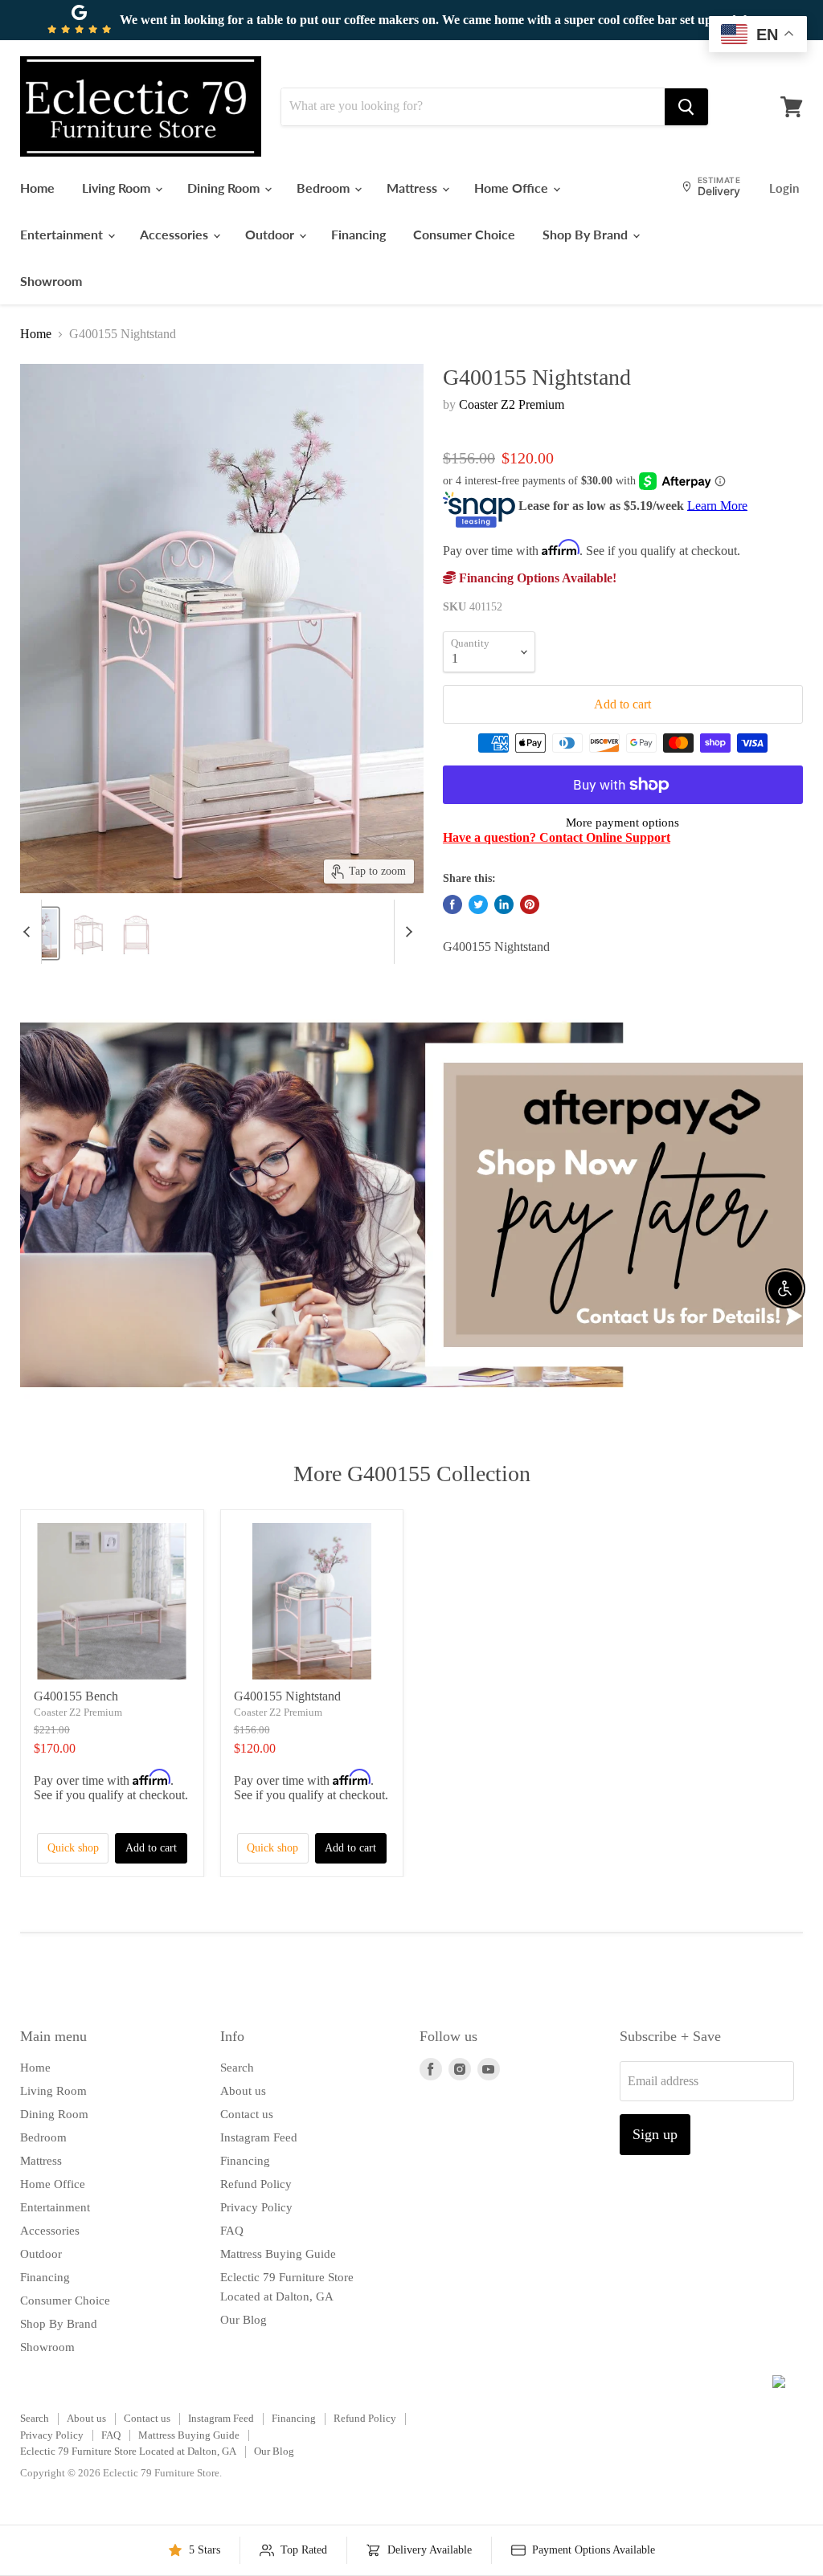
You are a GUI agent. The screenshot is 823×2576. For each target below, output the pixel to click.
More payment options (622, 823)
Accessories (176, 234)
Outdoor (271, 234)
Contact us (247, 2114)
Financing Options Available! (536, 578)
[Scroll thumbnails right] (407, 932)
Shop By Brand (587, 234)
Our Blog (244, 2320)
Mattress (414, 188)
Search (237, 2068)
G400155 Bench (76, 1696)
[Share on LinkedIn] (504, 904)
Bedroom (325, 188)
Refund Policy (256, 2184)
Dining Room (225, 188)
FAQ (232, 2231)
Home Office (513, 188)
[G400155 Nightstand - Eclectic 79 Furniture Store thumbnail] (88, 933)
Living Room (118, 188)
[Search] (686, 107)
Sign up (655, 2134)
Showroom (51, 281)
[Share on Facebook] (452, 904)
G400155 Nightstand (287, 1696)
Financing (358, 234)
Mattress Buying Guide (278, 2254)
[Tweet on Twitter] (478, 904)
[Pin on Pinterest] (530, 904)
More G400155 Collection (412, 1474)
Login (784, 188)
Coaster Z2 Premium (512, 404)
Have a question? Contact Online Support (557, 837)
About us (243, 2091)
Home (37, 188)
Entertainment (63, 234)
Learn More (717, 505)
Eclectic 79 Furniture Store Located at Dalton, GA (128, 2451)
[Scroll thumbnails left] (29, 932)
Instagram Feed (259, 2137)
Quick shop (73, 1848)
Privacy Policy (256, 2207)
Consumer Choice (464, 234)
